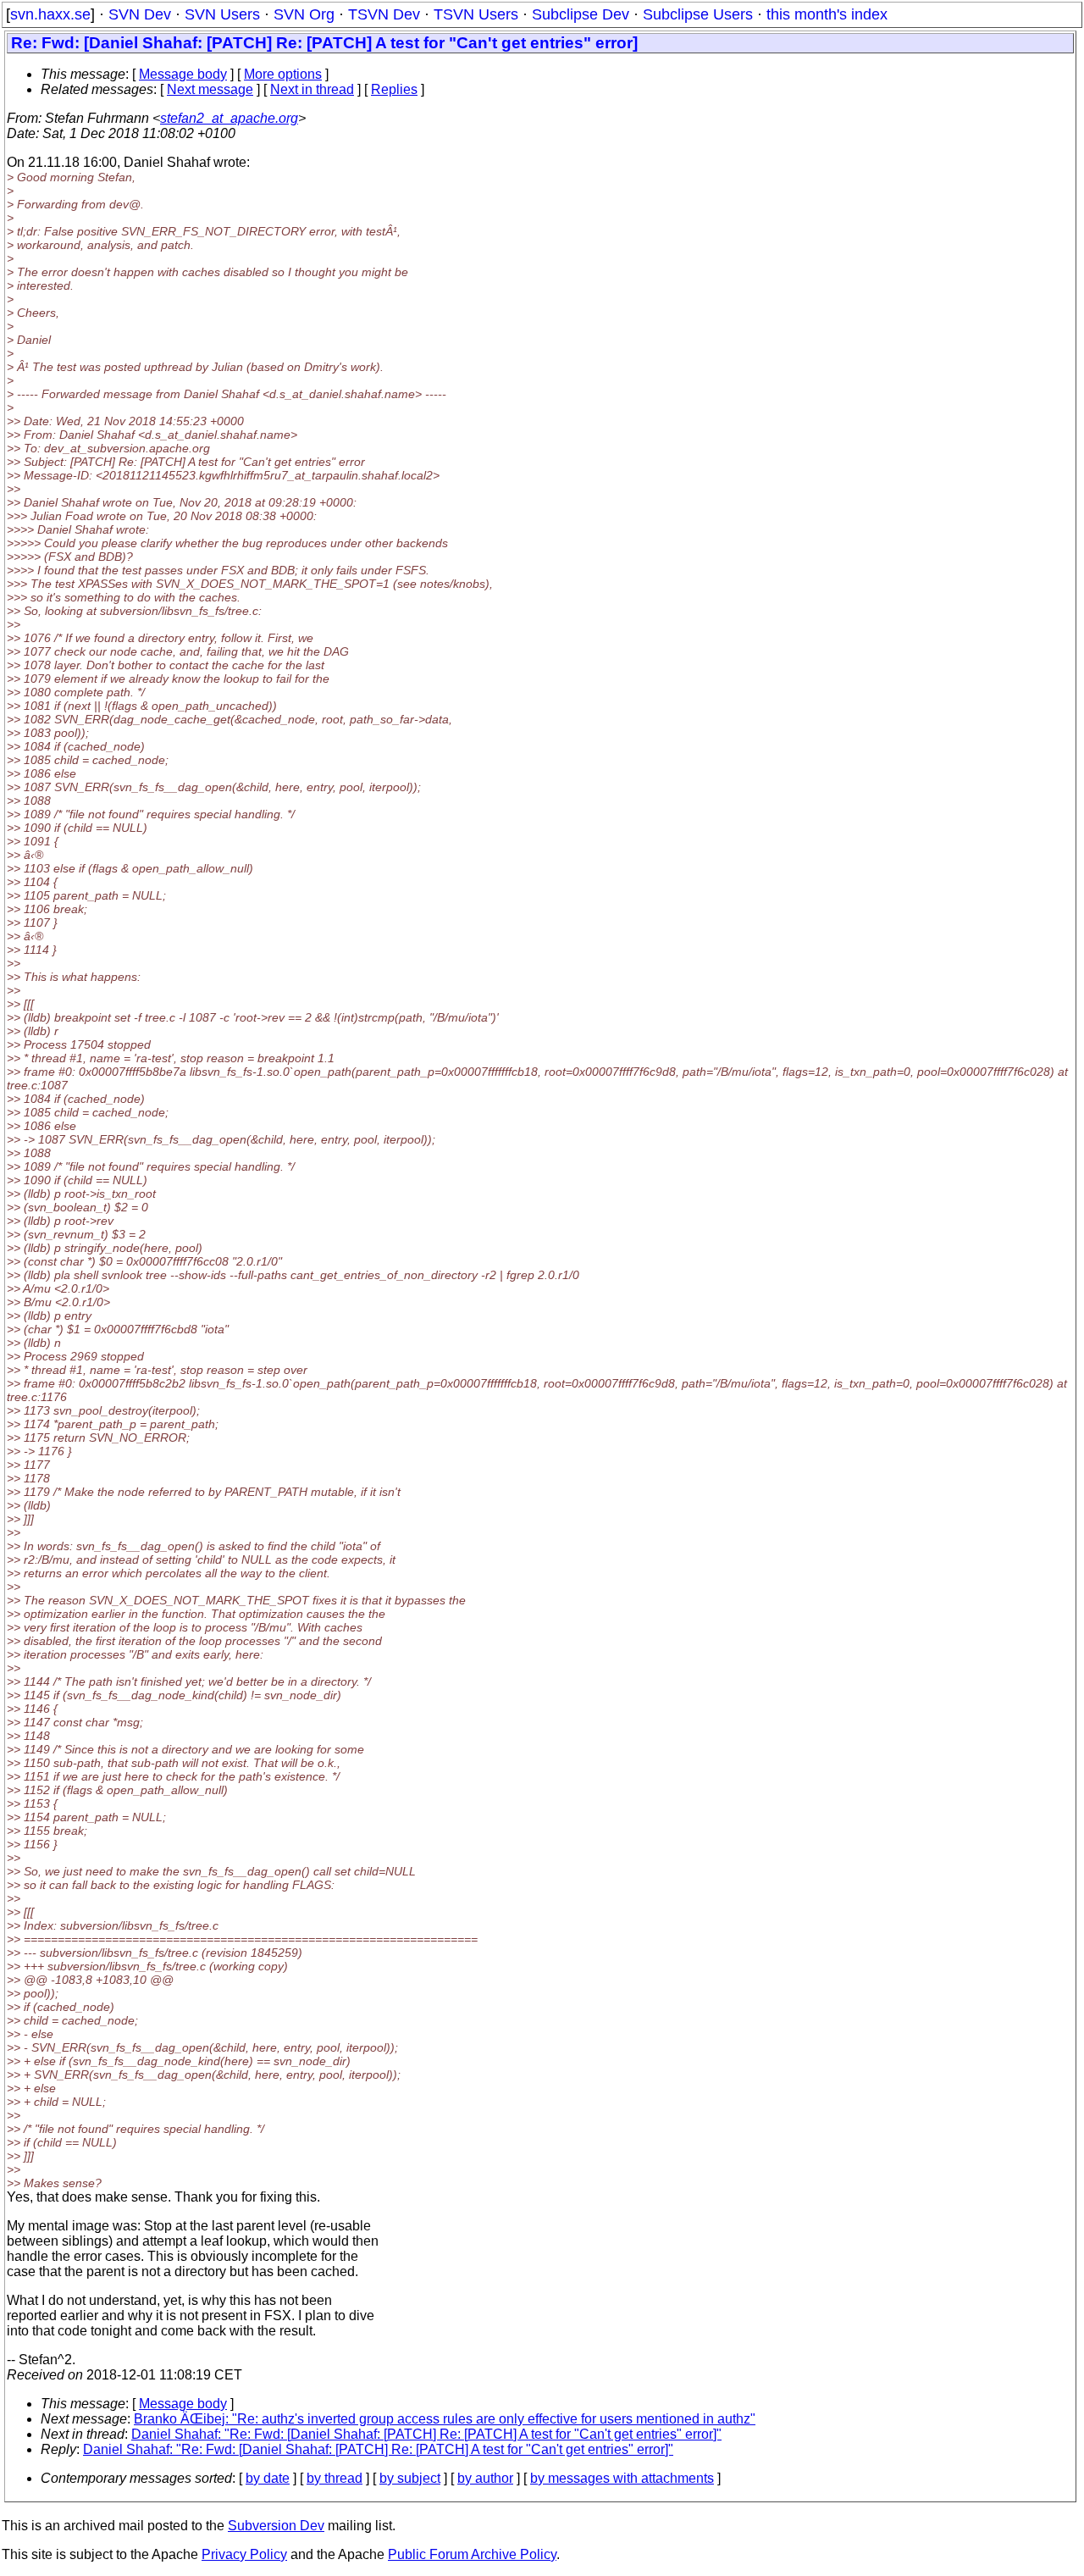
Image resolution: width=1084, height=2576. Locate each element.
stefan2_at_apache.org (229, 118)
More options (283, 74)
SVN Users (222, 14)
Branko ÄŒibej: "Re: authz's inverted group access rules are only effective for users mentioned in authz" (445, 2419)
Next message (210, 89)
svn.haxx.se (50, 14)
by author (485, 2478)
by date (268, 2478)
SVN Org (304, 14)
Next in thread (312, 89)
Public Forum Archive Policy (472, 2554)
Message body (183, 74)
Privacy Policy (244, 2554)
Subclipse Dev (581, 14)
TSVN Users (476, 14)
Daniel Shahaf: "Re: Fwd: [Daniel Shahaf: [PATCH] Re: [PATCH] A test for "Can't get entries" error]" (426, 2434)
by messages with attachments (622, 2478)
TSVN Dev (384, 14)
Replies (394, 89)
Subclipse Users (698, 14)
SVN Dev (140, 14)
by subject (410, 2478)
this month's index (827, 14)
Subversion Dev (276, 2526)
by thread (335, 2478)
